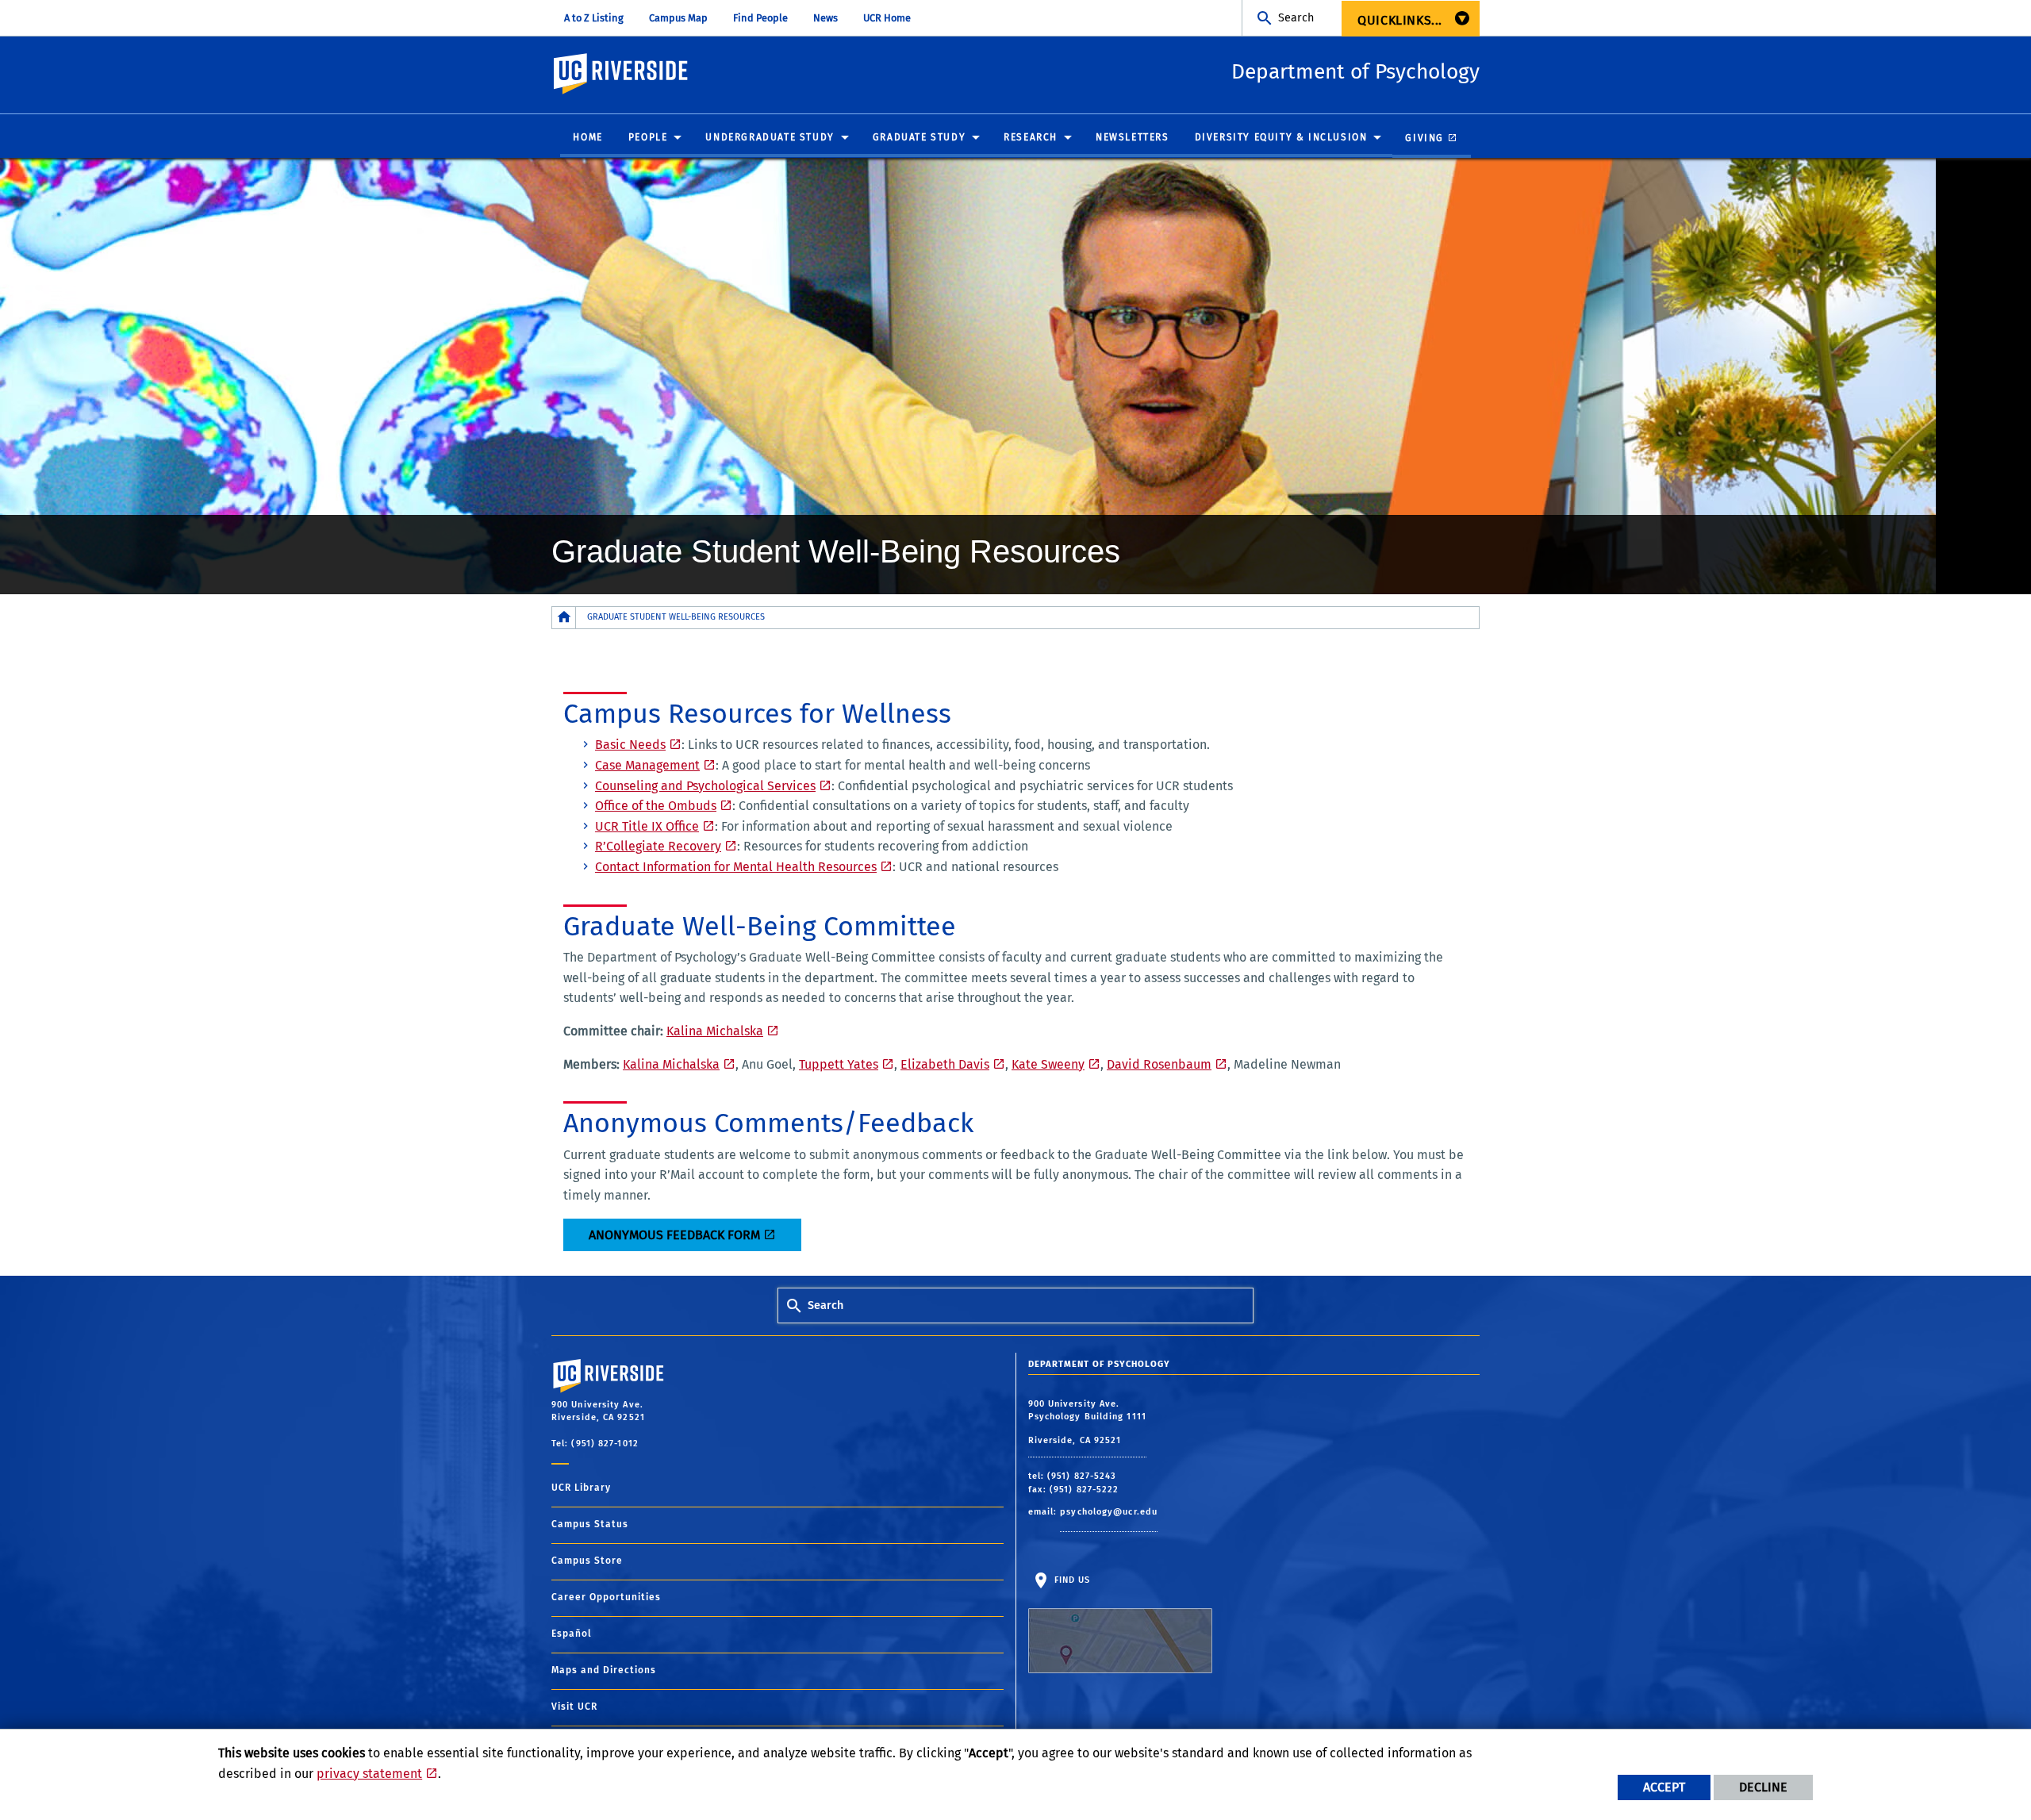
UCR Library (581, 1488)
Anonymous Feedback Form (674, 1235)
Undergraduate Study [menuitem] (770, 137)
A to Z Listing (594, 18)
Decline (1763, 1787)
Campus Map (678, 18)
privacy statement (369, 1774)
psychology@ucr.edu (1109, 1512)
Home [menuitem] (587, 137)
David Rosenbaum (1159, 1064)
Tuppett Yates (839, 1064)
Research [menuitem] (1031, 137)
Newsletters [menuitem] (1133, 137)
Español (572, 1634)
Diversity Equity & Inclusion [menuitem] (1281, 137)
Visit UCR (574, 1707)
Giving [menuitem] (1424, 138)
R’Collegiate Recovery (658, 846)
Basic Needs (630, 745)
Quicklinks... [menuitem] (1400, 20)
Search (1296, 18)
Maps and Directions (604, 1670)
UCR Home (887, 18)
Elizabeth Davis (945, 1064)
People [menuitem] (648, 137)
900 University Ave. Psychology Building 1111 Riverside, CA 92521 (1087, 1422)
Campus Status (590, 1524)
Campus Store (587, 1561)
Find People (760, 18)
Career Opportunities (606, 1597)
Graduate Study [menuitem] (919, 137)
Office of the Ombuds (656, 806)
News (825, 18)
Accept (1664, 1787)
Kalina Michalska (715, 1031)
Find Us (1071, 1580)
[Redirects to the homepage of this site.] (564, 618)
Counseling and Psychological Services (705, 786)
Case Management (647, 765)
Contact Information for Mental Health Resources (736, 867)
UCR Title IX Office (647, 826)
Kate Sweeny (1048, 1064)
